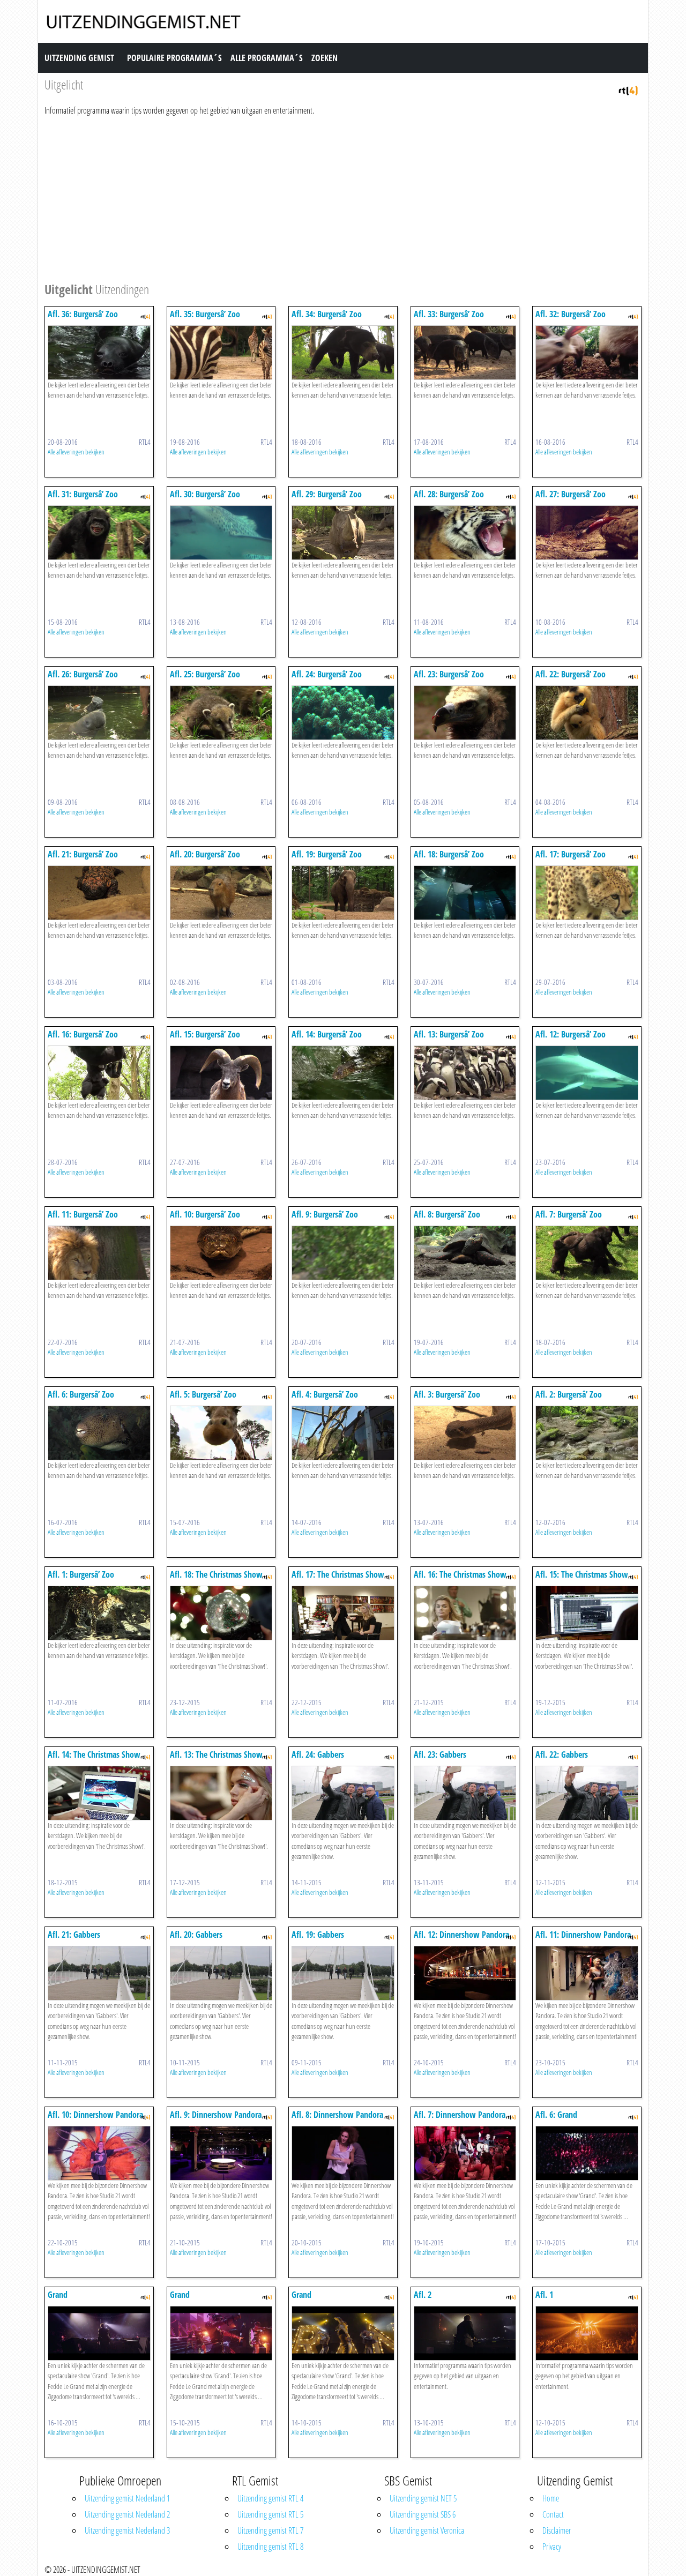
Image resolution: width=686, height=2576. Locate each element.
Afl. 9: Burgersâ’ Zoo (325, 1214)
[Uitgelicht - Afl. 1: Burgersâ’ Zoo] (99, 1612)
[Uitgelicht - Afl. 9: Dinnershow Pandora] (221, 2152)
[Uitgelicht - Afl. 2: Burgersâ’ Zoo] (587, 1432)
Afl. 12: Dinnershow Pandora (461, 1935)
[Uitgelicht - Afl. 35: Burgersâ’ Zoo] (221, 352)
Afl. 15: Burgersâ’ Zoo (205, 1034)
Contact (553, 2514)
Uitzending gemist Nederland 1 (127, 2498)
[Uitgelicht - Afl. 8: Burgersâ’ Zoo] (465, 1252)
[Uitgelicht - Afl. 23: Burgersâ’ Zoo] (465, 712)
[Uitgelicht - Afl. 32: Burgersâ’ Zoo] (587, 352)
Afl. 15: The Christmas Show (582, 1574)
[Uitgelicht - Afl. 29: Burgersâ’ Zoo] (343, 532)
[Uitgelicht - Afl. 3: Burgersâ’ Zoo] (465, 1432)
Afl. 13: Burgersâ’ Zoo (449, 1034)
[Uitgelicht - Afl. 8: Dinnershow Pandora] (343, 2152)
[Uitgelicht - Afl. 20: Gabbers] (221, 1972)
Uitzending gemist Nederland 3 (127, 2530)
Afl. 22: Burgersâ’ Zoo (571, 674)
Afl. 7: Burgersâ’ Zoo (569, 1214)
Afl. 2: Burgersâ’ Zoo (569, 1394)
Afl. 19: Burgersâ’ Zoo (327, 854)
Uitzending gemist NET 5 (423, 2498)
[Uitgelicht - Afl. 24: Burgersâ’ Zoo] (343, 712)
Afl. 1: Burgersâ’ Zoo (81, 1574)
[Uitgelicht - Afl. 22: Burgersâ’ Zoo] (587, 712)
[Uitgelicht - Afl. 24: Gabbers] (343, 1792)
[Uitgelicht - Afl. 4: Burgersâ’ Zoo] (343, 1432)
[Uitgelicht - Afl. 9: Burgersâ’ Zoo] (343, 1252)
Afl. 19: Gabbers (318, 1935)
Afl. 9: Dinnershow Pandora (216, 2115)
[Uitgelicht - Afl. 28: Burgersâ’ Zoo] (465, 532)
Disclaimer (557, 2530)
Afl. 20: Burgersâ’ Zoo (205, 854)
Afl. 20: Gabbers (196, 1935)
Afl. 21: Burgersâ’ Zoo (83, 854)
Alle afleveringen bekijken (76, 452)
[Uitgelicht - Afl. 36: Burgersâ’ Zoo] (99, 352)
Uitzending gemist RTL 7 (270, 2530)
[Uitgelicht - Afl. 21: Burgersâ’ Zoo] (99, 892)
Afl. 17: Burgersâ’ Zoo (571, 854)
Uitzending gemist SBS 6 (423, 2514)
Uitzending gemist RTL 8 (270, 2547)
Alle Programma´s (267, 58)
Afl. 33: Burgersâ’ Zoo (449, 314)
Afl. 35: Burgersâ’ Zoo (205, 314)
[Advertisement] (343, 197)
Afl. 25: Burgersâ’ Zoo (205, 674)
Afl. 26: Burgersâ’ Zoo (83, 674)
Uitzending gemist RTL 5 (270, 2514)
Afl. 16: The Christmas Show (460, 1574)
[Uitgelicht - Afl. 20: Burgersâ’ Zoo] (221, 892)
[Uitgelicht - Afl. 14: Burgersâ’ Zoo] (343, 1072)
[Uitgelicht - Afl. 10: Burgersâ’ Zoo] (221, 1252)
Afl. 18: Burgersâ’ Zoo (449, 854)
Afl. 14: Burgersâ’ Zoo (327, 1034)
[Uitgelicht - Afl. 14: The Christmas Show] (99, 1792)
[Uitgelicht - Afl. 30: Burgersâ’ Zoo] (221, 532)
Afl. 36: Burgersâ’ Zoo (83, 314)
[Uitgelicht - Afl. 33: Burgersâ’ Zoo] (465, 352)
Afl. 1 (544, 2295)
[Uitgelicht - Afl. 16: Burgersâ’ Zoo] (99, 1072)
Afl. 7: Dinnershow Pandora (460, 2115)
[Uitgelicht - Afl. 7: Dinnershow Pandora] (465, 2152)
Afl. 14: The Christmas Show (94, 1754)
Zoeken (325, 58)
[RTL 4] (628, 89)
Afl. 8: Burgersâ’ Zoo (447, 1214)
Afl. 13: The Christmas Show (216, 1754)
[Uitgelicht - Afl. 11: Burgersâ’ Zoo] (99, 1252)
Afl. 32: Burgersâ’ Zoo (571, 314)
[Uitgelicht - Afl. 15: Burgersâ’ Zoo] (221, 1072)
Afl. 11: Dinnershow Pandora (583, 1935)
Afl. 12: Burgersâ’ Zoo (571, 1034)
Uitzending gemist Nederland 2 (127, 2514)
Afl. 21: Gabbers (74, 1935)
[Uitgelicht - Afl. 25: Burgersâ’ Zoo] (221, 712)
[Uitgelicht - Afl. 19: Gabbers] (343, 1972)
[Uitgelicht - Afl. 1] (587, 2332)
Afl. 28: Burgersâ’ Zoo (449, 494)
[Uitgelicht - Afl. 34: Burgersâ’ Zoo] (343, 352)
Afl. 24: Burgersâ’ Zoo (327, 674)
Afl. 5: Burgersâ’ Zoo (203, 1394)
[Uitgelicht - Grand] (99, 2332)
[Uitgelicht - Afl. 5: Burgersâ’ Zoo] (221, 1432)
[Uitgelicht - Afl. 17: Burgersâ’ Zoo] (587, 892)
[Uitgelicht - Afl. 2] (465, 2332)
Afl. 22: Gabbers (562, 1754)
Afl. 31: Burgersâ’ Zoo (83, 494)
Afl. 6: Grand (556, 2115)
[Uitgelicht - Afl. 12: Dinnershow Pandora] (465, 1972)
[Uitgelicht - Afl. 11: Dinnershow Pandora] (587, 1972)
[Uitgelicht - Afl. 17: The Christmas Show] (343, 1612)
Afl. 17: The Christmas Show (338, 1574)
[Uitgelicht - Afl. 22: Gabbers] (587, 1792)
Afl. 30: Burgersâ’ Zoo (205, 494)
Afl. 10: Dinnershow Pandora (95, 2115)
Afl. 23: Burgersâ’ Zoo (449, 674)
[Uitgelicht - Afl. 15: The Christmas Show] (587, 1612)
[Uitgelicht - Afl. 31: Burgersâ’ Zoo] (99, 532)
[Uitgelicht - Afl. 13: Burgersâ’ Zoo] (465, 1072)
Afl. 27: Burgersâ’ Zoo (571, 494)
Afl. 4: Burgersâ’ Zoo (325, 1394)
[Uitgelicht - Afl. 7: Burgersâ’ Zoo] (587, 1252)
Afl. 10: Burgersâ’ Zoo (205, 1214)
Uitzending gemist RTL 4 (270, 2498)
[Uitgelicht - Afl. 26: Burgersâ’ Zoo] (99, 712)
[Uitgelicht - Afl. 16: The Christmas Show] (465, 1612)
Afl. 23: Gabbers (440, 1754)
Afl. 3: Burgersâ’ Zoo (447, 1394)
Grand (58, 2295)
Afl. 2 (423, 2295)
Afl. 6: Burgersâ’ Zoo (81, 1394)
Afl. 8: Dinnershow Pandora (337, 2115)
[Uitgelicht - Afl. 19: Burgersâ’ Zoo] (343, 892)
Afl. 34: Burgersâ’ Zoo (327, 314)
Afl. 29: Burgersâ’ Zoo (327, 494)
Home (551, 2498)
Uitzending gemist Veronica (427, 2530)
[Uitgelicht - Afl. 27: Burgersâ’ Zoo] (587, 532)
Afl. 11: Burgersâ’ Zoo (83, 1214)
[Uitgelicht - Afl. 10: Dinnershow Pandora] (99, 2152)
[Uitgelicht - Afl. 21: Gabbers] (99, 1972)
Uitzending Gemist (79, 58)
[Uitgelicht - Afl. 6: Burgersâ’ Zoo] (99, 1432)
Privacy (552, 2547)
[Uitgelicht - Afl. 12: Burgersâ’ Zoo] (587, 1072)
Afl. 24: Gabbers (318, 1754)
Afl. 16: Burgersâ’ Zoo (83, 1034)
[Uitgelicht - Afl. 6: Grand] (587, 2152)
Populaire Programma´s (174, 58)
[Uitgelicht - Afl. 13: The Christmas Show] (221, 1792)
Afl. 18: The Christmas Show (216, 1574)
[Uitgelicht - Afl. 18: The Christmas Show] (221, 1612)
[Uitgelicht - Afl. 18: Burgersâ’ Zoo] (465, 892)
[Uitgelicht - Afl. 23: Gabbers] (465, 1792)
